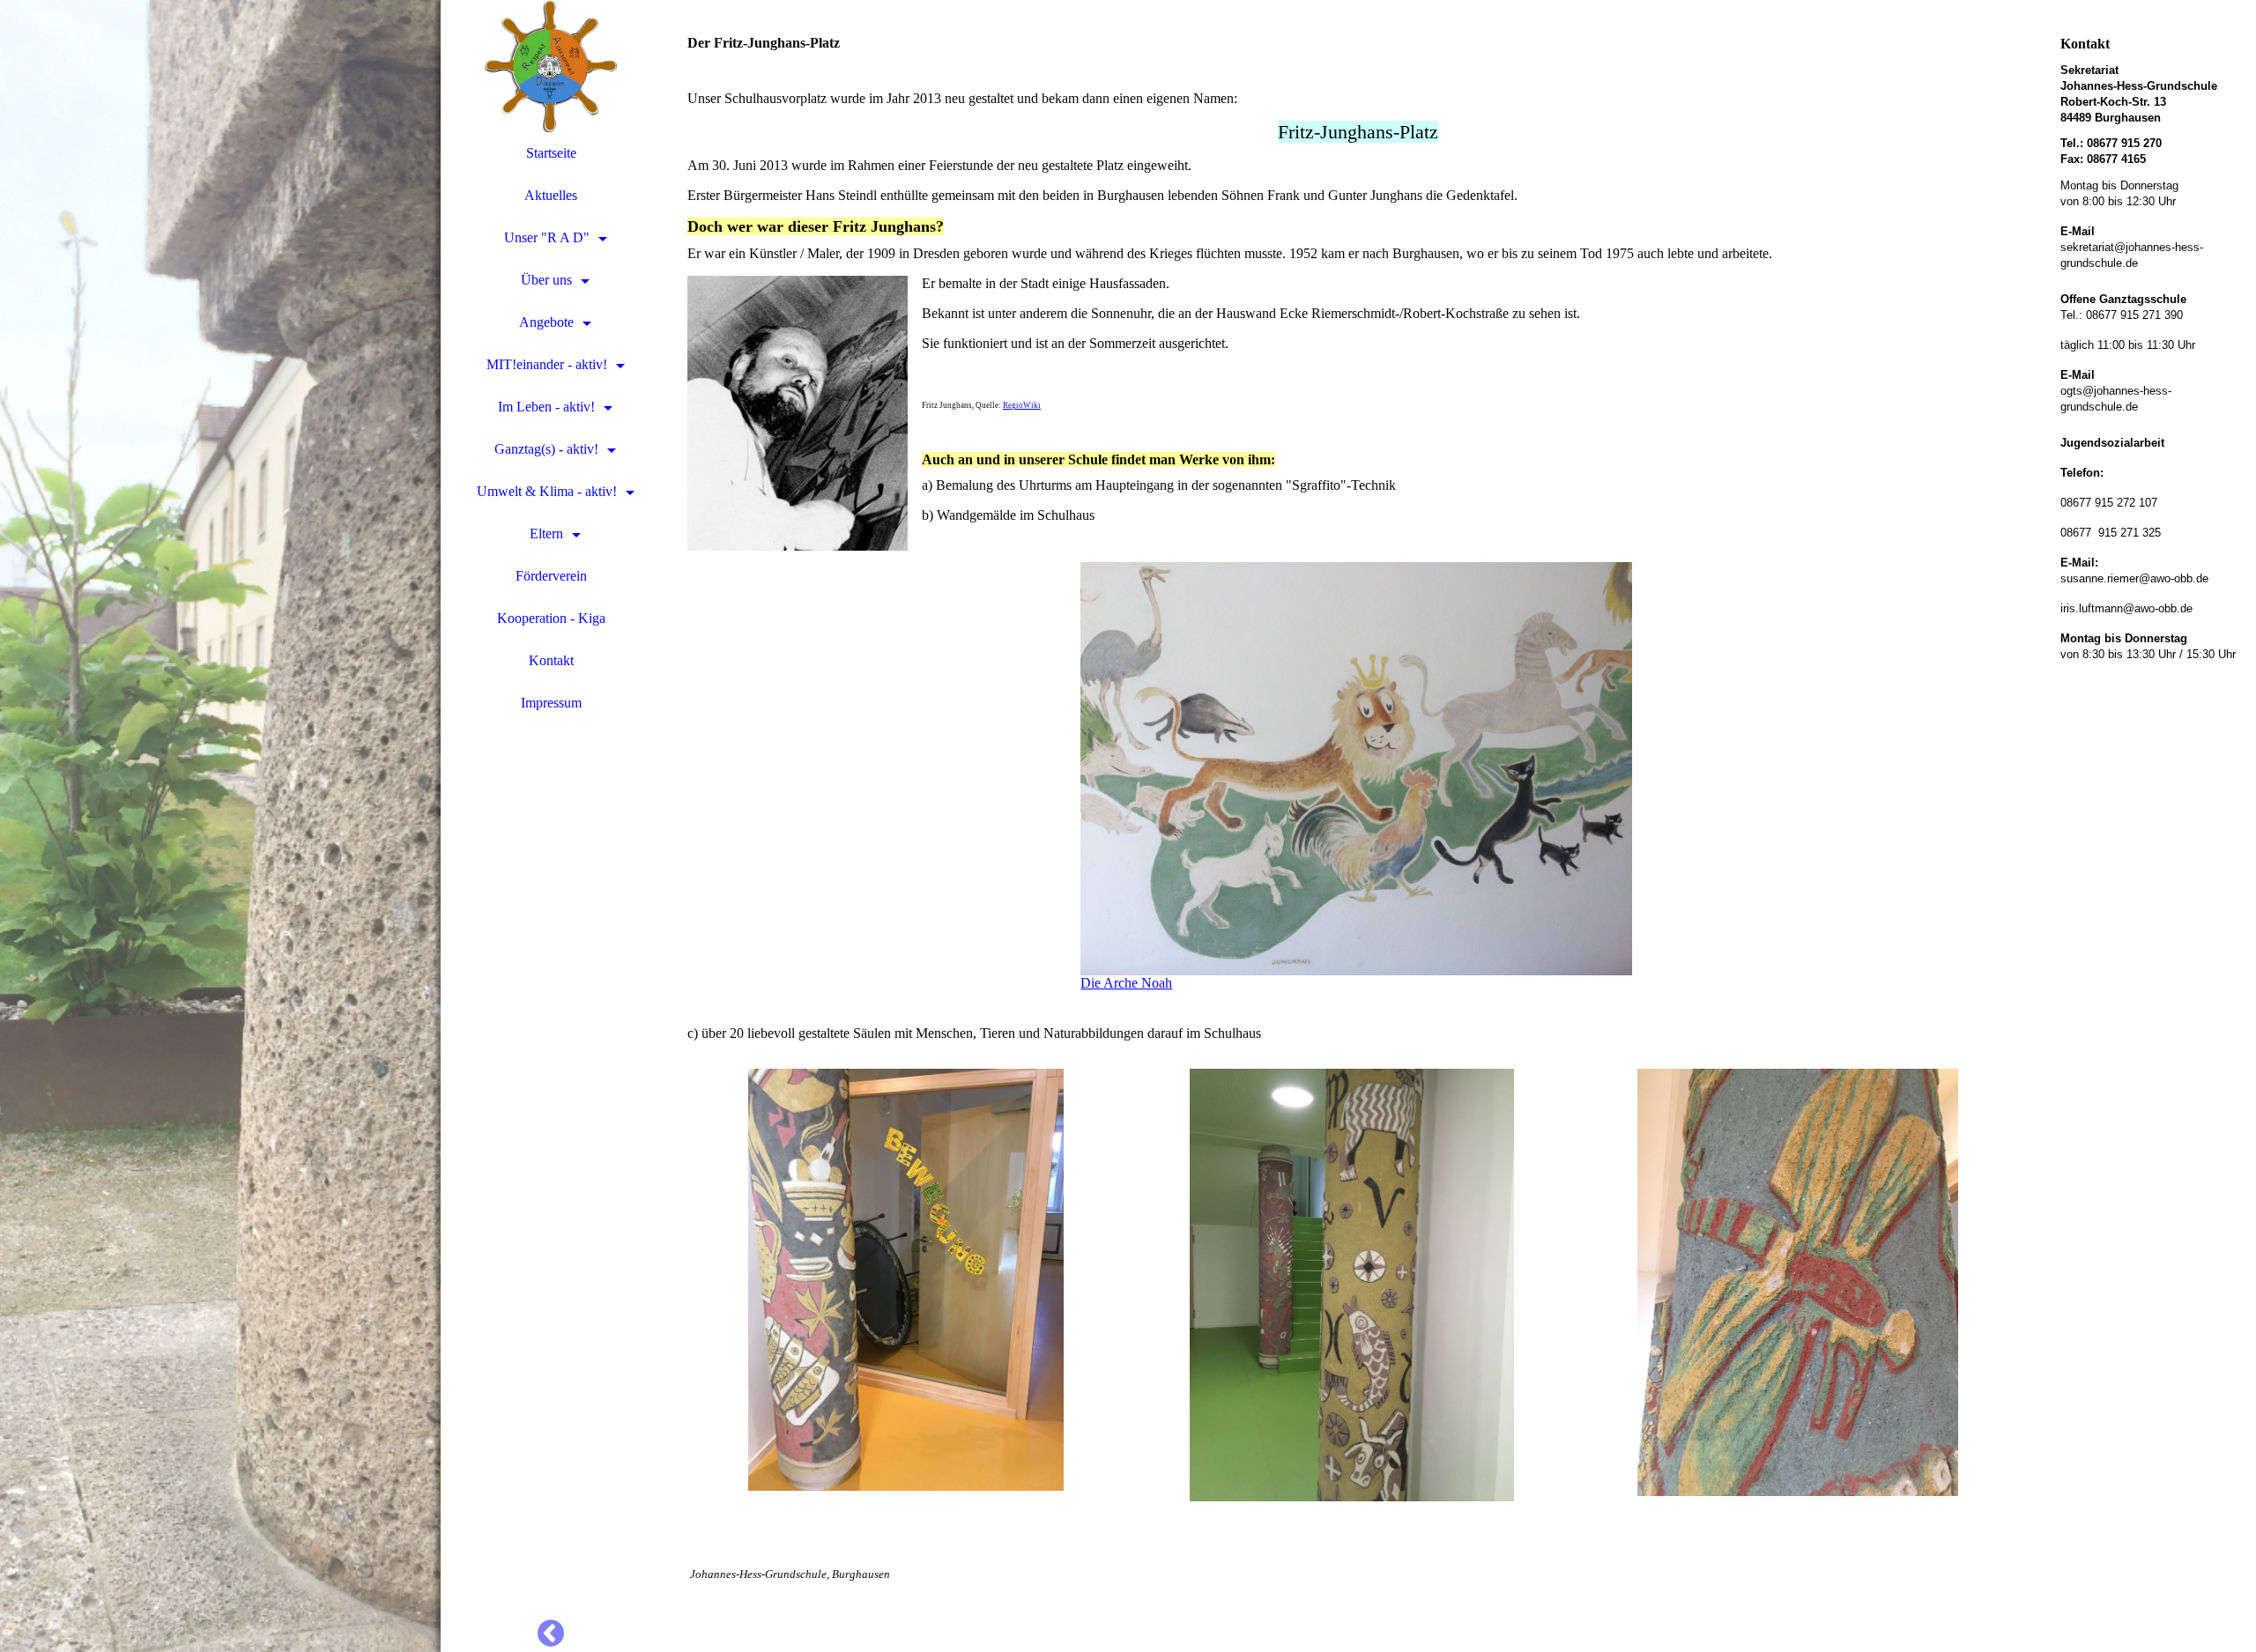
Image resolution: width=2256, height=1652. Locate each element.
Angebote (546, 322)
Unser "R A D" (547, 237)
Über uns (546, 280)
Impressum (551, 703)
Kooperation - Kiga (551, 618)
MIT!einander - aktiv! (547, 364)
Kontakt (551, 660)
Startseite (551, 153)
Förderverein (551, 576)
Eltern (546, 533)
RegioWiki (1022, 405)
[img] (220, 826)
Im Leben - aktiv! (546, 407)
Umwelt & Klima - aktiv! (547, 491)
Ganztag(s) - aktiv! (546, 449)
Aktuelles (551, 195)
